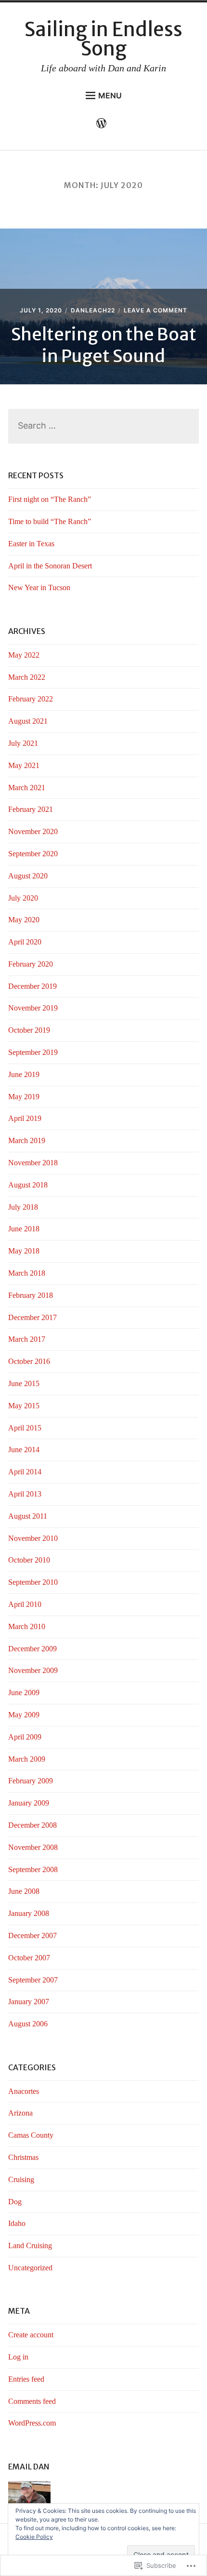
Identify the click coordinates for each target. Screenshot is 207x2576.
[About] (104, 125)
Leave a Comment (155, 310)
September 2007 (33, 1980)
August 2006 (28, 2024)
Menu (110, 95)
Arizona (20, 2113)
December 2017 (32, 1317)
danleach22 (93, 310)
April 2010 (25, 1604)
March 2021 (27, 788)
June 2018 (24, 1229)
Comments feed (32, 2401)
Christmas (23, 2157)
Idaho (17, 2223)
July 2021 (23, 743)
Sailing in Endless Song (103, 39)
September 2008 (33, 1869)
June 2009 (24, 1693)
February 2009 (31, 1781)
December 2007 (32, 1935)
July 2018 (23, 1207)
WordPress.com (32, 2423)
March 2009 (27, 1759)
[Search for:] (103, 426)
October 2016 (29, 1361)
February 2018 (31, 1295)
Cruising (21, 2179)
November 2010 (33, 1538)
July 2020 (23, 898)
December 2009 (32, 1649)
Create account (31, 2335)
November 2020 (33, 831)
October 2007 (29, 1958)
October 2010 (29, 1560)
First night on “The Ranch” (50, 499)
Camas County (31, 2135)
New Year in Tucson (39, 587)
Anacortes (24, 2091)
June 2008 (24, 1891)
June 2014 (24, 1450)
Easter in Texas (31, 544)
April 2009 (25, 1737)
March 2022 (27, 677)
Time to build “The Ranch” (50, 521)
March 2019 (27, 1140)
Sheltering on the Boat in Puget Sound (104, 345)
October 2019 (29, 1030)
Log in (18, 2357)
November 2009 (33, 1670)
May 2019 (24, 1097)
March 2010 (27, 1626)
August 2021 (28, 721)
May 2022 (24, 655)
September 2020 (33, 854)
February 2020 (31, 964)
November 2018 (33, 1163)
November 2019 (33, 1008)
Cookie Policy (34, 2537)
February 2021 (31, 809)
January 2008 (29, 1913)
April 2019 (25, 1118)
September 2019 (33, 1052)
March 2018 (27, 1273)
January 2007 (29, 2002)
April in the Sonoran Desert (50, 566)
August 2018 (28, 1185)
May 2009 (24, 1715)
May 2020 (24, 920)
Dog (15, 2202)
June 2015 (24, 1383)
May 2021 (24, 765)
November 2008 (33, 1847)
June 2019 (24, 1074)
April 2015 (25, 1428)
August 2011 (28, 1516)
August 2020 (28, 876)
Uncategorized (30, 2268)
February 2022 (31, 699)
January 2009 (29, 1803)
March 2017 (27, 1339)
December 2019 (32, 986)
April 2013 (25, 1494)
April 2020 (25, 942)
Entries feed (26, 2379)
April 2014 (25, 1472)
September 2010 (33, 1582)
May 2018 (24, 1251)
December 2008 (32, 1825)
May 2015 (24, 1406)
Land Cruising (30, 2246)
